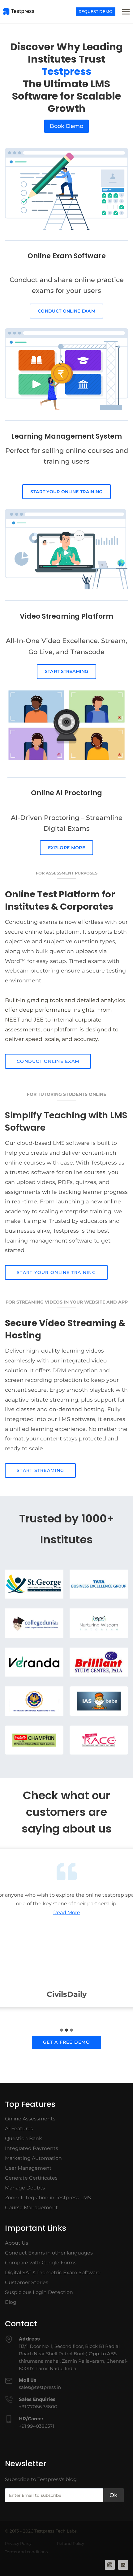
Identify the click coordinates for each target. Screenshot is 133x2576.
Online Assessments (30, 2119)
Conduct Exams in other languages (49, 2253)
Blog (11, 2302)
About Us (17, 2243)
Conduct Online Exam (66, 311)
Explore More (66, 848)
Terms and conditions (26, 2552)
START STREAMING (67, 671)
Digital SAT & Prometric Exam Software (53, 2273)
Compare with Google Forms (41, 2263)
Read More (67, 1913)
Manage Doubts (25, 2188)
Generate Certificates (31, 2178)
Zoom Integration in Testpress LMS (48, 2198)
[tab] (62, 2030)
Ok (114, 2495)
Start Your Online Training (66, 492)
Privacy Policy (18, 2543)
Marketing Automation (33, 2158)
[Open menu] (126, 12)
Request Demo (96, 12)
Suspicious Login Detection (39, 2292)
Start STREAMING (40, 1470)
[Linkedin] (123, 2565)
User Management (28, 2168)
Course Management (31, 2207)
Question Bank (24, 2138)
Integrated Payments (32, 2148)
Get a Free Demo (66, 2042)
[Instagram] (110, 2565)
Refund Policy (71, 2543)
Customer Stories (27, 2282)
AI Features (19, 2129)
